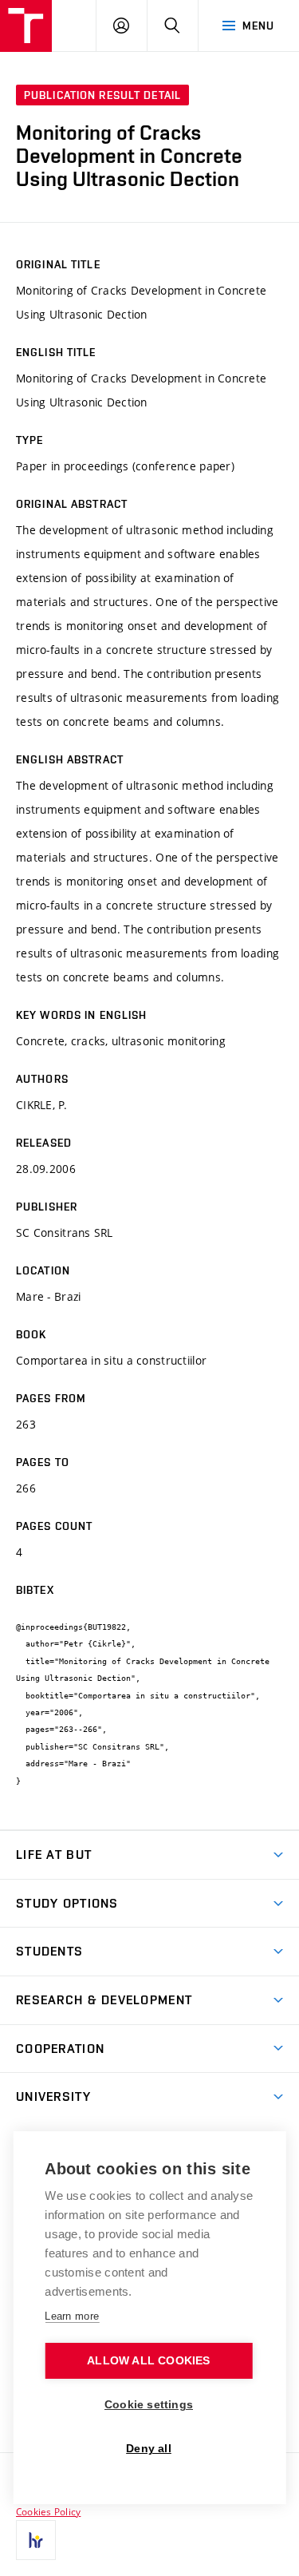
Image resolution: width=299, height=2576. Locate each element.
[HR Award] (36, 2540)
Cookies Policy (48, 2511)
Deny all (149, 2449)
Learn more (72, 2316)
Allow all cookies (148, 2361)
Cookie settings (149, 2405)
